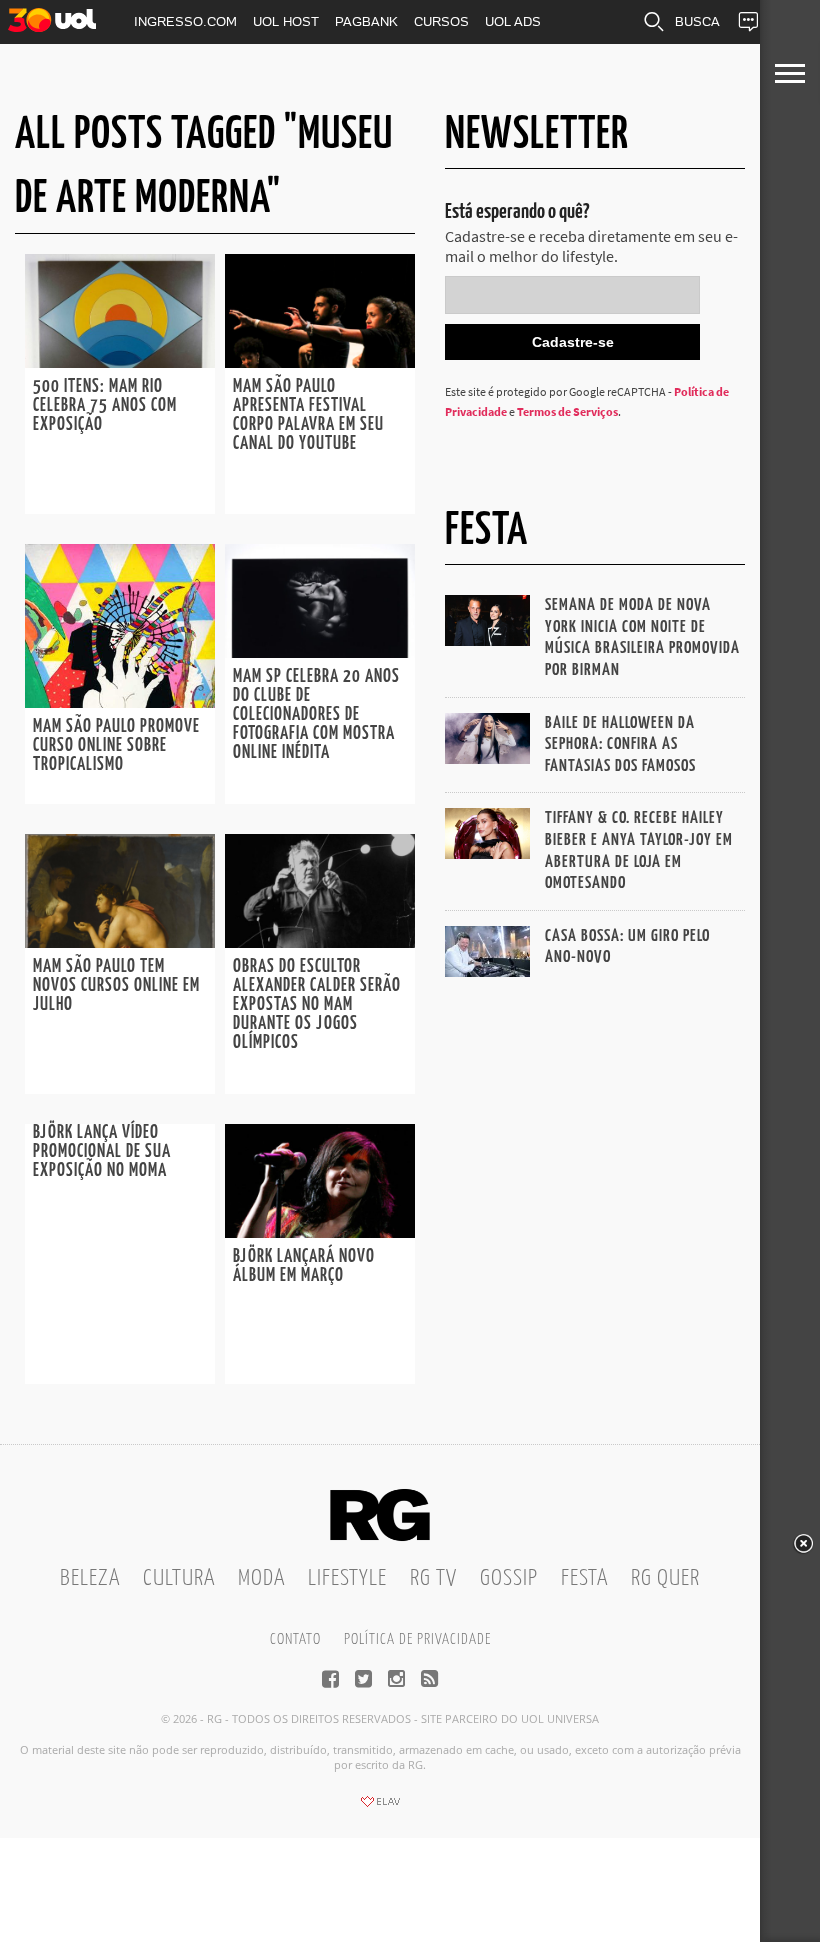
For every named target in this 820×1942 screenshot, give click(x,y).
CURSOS (441, 21)
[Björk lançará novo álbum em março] (320, 1232)
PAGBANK (366, 21)
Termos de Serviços (567, 411)
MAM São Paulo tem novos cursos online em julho (116, 986)
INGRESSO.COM (185, 21)
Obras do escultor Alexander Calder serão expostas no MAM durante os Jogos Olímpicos (317, 1005)
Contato (295, 1639)
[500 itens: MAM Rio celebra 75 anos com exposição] (120, 362)
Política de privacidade (417, 1639)
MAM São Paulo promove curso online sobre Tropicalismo (116, 746)
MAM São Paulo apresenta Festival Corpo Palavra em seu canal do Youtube (308, 415)
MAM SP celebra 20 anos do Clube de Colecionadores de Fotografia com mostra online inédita (316, 715)
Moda (261, 1578)
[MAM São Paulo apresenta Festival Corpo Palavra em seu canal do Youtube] (320, 362)
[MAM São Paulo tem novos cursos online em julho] (120, 942)
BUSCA (697, 21)
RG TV (433, 1578)
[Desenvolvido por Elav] (380, 1808)
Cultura (179, 1578)
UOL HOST (286, 21)
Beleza (90, 1578)
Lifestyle (347, 1578)
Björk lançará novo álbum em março (304, 1266)
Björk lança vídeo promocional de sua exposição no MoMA (102, 1152)
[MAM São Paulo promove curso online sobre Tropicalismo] (120, 702)
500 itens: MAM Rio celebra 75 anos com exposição (105, 406)
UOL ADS (513, 21)
